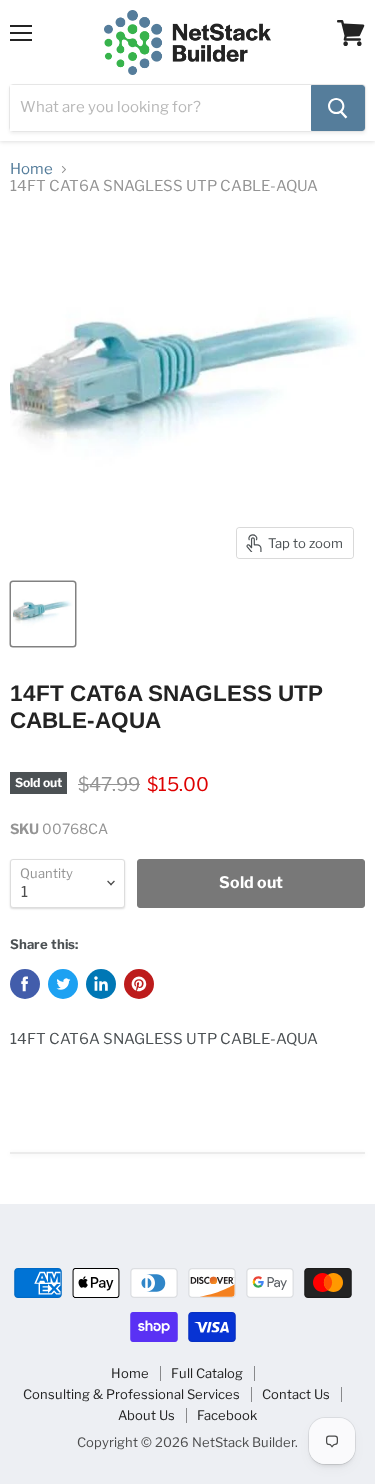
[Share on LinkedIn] (101, 984)
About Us (146, 1415)
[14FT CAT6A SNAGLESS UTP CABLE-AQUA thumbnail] (43, 614)
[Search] (338, 108)
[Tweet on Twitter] (63, 984)
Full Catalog (207, 1373)
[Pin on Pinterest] (139, 984)
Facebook (227, 1415)
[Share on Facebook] (25, 984)
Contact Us (296, 1394)
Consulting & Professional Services (131, 1394)
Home (31, 169)
